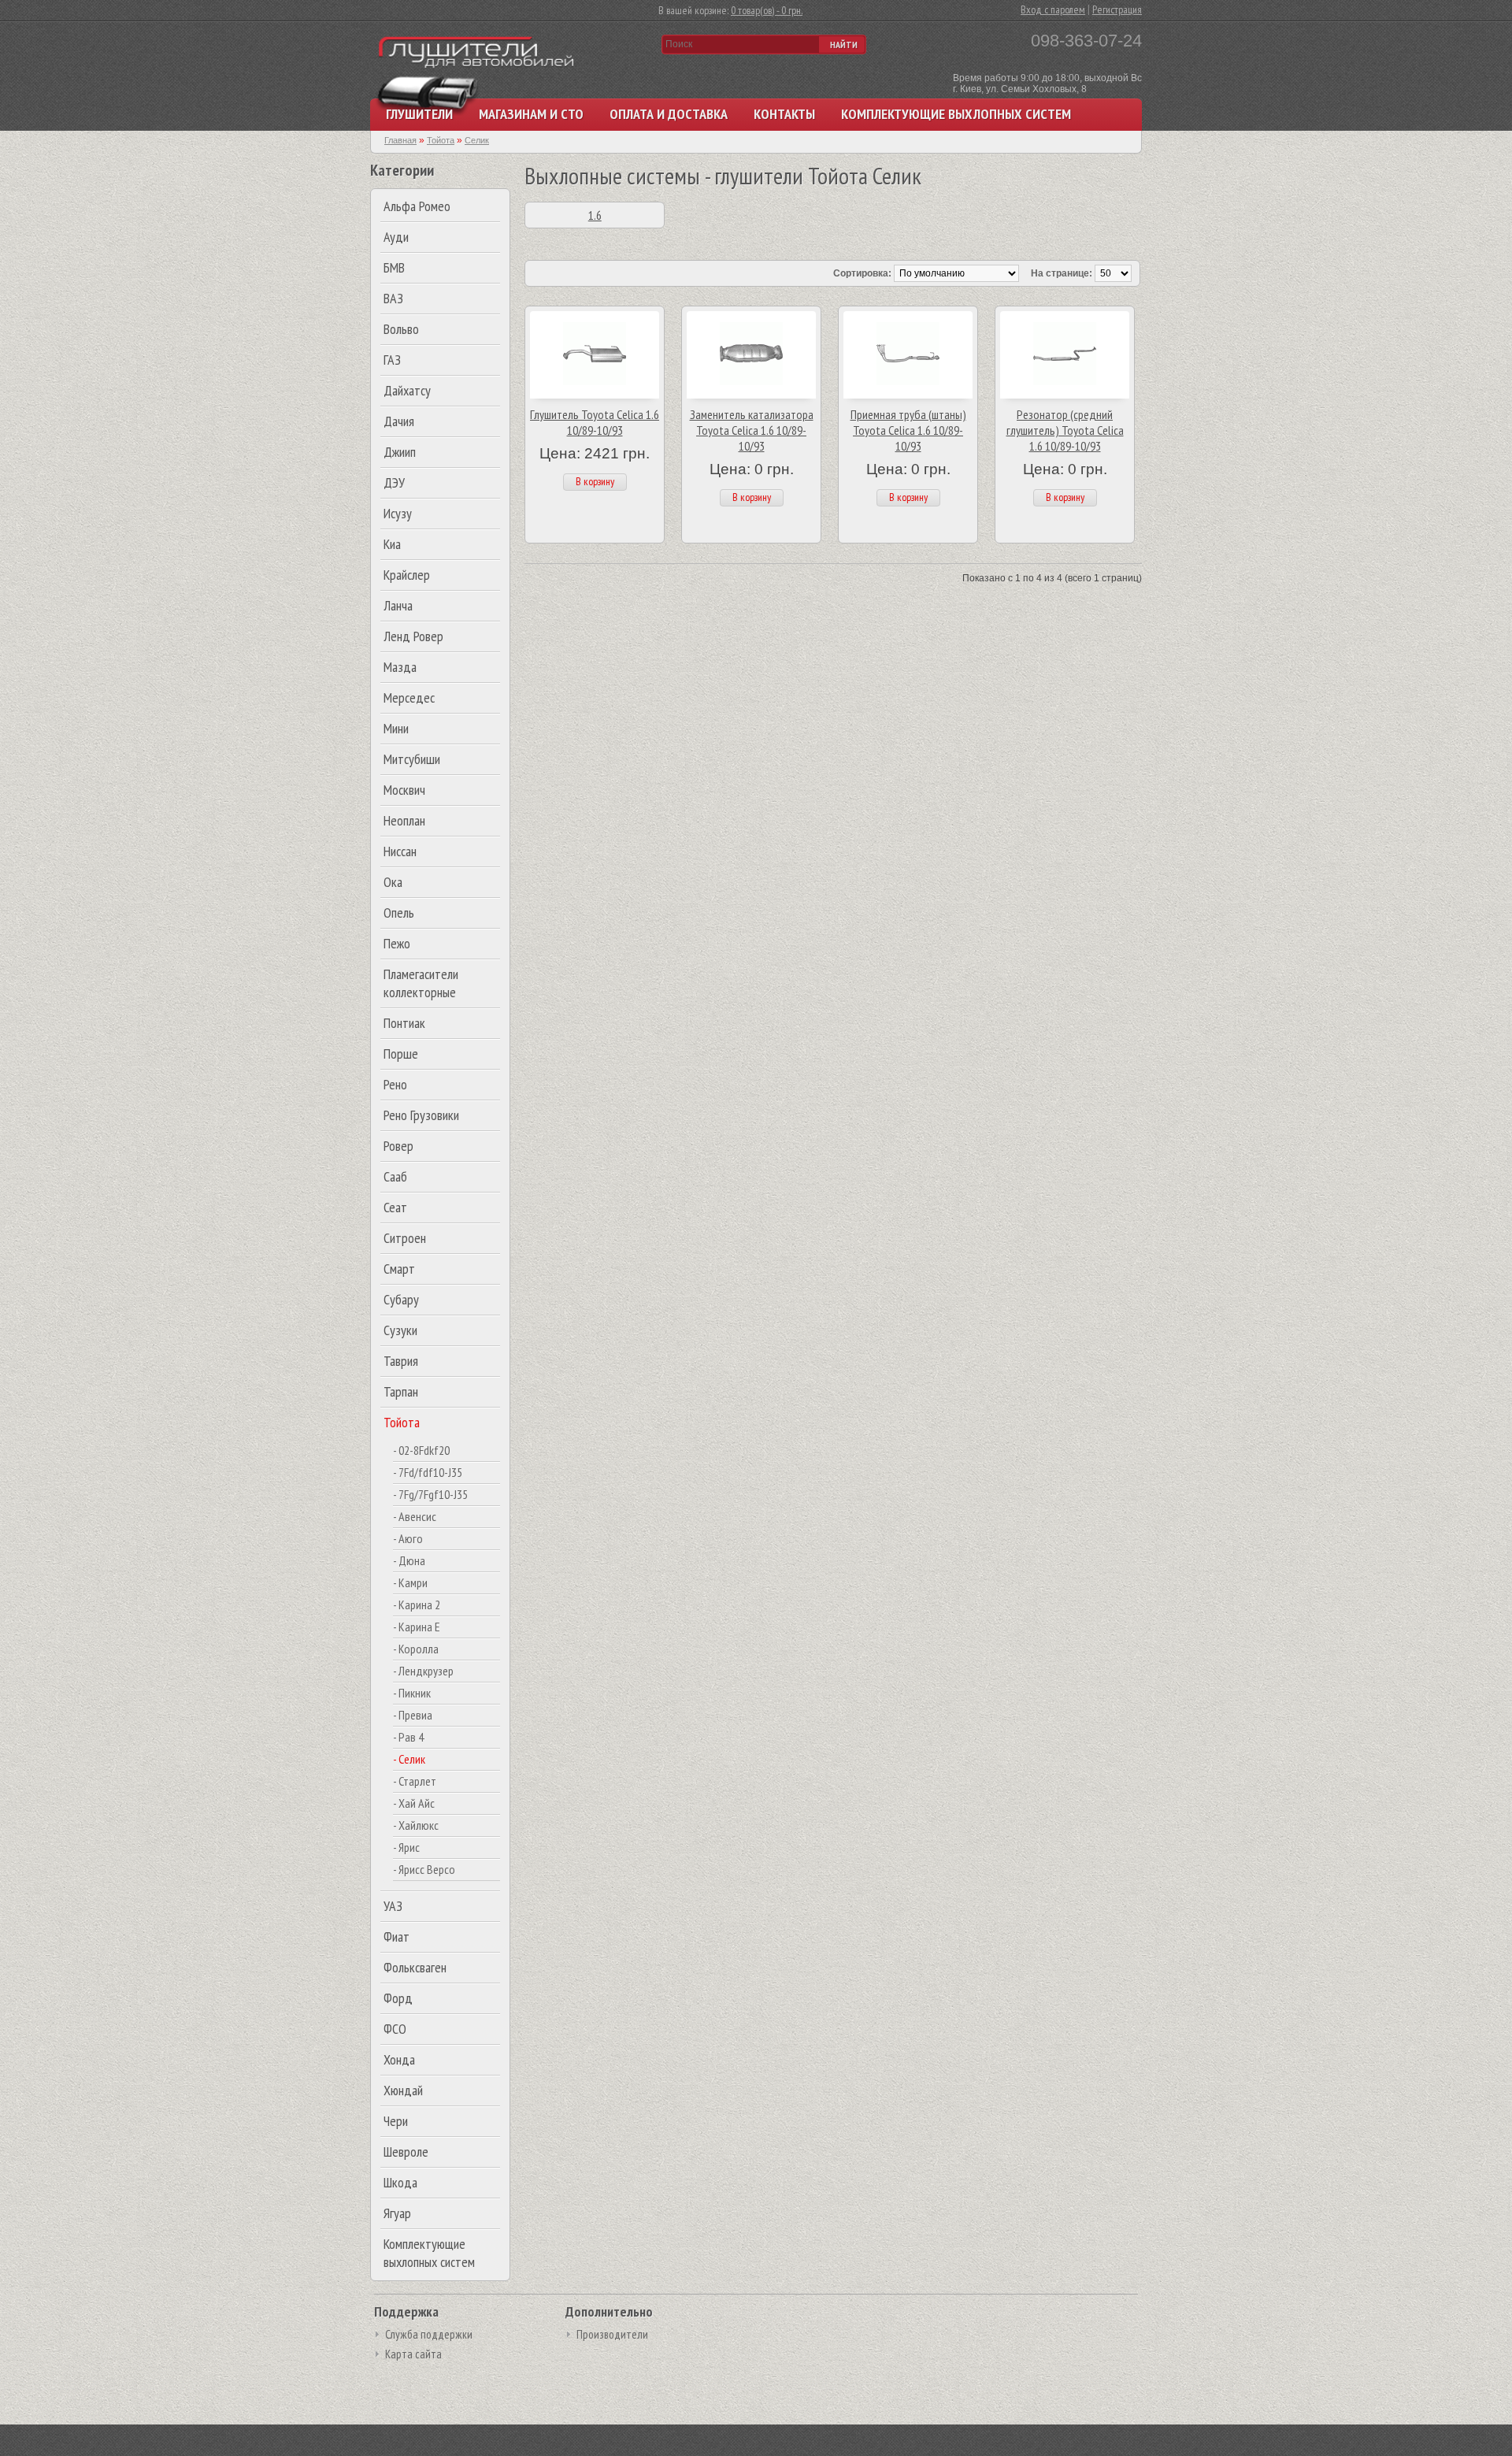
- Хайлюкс (416, 1825)
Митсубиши (412, 759)
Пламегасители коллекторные (421, 983)
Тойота (402, 1422)
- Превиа (413, 1715)
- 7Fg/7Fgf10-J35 (430, 1494)
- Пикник (412, 1693)
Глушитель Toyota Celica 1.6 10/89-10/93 (595, 422)
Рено (395, 1084)
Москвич (404, 790)
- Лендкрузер (423, 1671)
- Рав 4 (408, 1737)
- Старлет (415, 1781)
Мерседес (409, 697)
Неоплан (404, 820)
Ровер (398, 1146)
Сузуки (400, 1330)
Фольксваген (415, 1967)
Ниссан (400, 851)
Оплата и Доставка (669, 114)
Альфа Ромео (417, 206)
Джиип (400, 452)
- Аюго (408, 1538)
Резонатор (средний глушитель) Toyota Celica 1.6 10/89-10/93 (1065, 430)
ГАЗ (392, 360)
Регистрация (1117, 9)
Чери (396, 2121)
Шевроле (406, 2152)
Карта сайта (413, 2354)
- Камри (410, 1582)
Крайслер (407, 575)
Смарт (399, 1269)
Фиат (397, 1937)
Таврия (401, 1361)
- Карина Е (417, 1627)
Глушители (419, 114)
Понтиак (404, 1023)
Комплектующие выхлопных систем (956, 114)
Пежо (397, 943)
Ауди (396, 237)
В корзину (595, 481)
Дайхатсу (407, 390)
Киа (392, 544)
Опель (399, 913)
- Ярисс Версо (424, 1869)
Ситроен (405, 1238)
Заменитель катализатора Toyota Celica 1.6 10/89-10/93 (752, 430)
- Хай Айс (414, 1803)
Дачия (399, 421)
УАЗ (393, 1906)
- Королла (416, 1649)
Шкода (400, 2182)
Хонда (399, 2059)
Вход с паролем (1053, 9)
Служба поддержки (429, 2334)
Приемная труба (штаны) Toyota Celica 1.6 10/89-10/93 (908, 430)
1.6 (595, 215)
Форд (398, 1998)
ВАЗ (393, 298)
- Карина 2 (417, 1605)
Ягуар (397, 2213)
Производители (612, 2334)
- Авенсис (415, 1516)
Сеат (395, 1207)
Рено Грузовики (421, 1115)
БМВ (394, 267)
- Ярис (406, 1847)
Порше (401, 1054)
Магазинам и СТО (531, 114)
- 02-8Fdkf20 (421, 1450)
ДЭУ (394, 482)
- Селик (409, 1759)
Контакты (784, 114)
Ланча (398, 605)
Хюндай (403, 2090)
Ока (393, 882)
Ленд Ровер (413, 636)
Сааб (395, 1176)
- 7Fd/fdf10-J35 (428, 1472)
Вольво (401, 329)
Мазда (400, 667)
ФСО (395, 2029)
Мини (396, 728)
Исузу (398, 513)
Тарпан (401, 1391)
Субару (401, 1299)
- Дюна (409, 1560)
